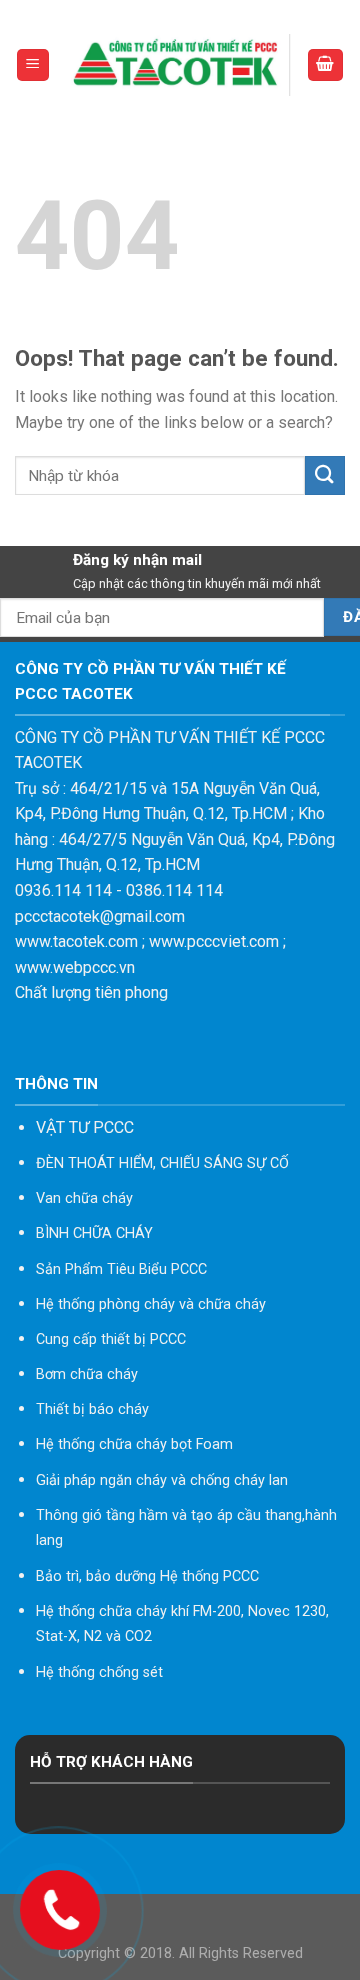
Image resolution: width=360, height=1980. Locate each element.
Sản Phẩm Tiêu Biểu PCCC (121, 1269)
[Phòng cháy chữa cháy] (178, 65)
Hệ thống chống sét (99, 1672)
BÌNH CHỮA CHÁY (94, 1233)
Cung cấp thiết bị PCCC (111, 1339)
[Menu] (33, 65)
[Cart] (326, 65)
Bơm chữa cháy (87, 1374)
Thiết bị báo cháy (92, 1409)
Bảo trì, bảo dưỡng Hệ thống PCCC (147, 1576)
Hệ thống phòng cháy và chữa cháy (151, 1304)
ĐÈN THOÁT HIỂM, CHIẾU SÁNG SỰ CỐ (162, 1163)
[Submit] (325, 475)
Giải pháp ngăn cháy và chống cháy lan (162, 1480)
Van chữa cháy (84, 1198)
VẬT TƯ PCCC (85, 1127)
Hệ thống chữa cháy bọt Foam (134, 1444)
